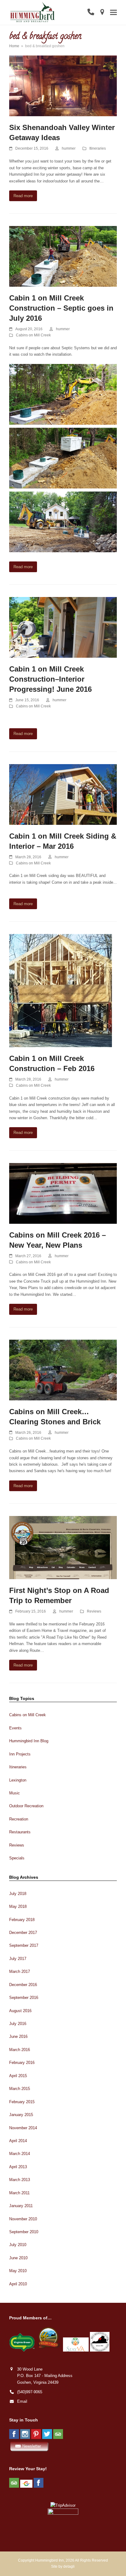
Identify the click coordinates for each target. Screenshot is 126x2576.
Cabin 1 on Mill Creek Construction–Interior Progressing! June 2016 (50, 679)
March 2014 (20, 2154)
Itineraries (98, 148)
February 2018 (22, 1920)
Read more (23, 196)
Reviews (94, 1611)
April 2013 (18, 2167)
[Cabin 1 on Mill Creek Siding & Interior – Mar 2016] (63, 794)
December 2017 (23, 1933)
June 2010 (18, 2258)
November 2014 (23, 2128)
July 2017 (18, 1959)
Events (15, 1728)
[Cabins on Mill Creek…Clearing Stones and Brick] (63, 1370)
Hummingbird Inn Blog (29, 1741)
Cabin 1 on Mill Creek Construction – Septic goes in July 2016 (61, 308)
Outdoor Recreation (26, 1806)
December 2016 (23, 1985)
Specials (17, 1858)
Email (22, 2401)
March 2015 (20, 2089)
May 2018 (18, 1906)
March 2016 (20, 2050)
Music (15, 1793)
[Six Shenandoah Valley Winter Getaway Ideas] (63, 86)
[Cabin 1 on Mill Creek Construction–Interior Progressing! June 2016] (63, 627)
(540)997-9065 (30, 2392)
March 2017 (20, 1971)
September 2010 (24, 2232)
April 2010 (18, 2284)
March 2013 (20, 2180)
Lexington (18, 1780)
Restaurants (20, 1832)
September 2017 (24, 1945)
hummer (69, 148)
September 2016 (24, 1998)
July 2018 (18, 1894)
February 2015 (22, 2102)
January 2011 (21, 2206)
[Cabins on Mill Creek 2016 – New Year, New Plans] (63, 1193)
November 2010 (23, 2219)
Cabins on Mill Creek (33, 335)
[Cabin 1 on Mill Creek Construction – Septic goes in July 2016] (63, 256)
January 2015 (21, 2115)
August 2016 (20, 2011)
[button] (113, 12)
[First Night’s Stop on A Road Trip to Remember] (63, 1547)
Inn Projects (20, 1754)
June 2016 (18, 2036)
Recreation (19, 1819)
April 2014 (18, 2141)
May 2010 (18, 2271)
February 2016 (22, 2063)
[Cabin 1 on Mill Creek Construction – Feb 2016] (61, 990)
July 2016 (18, 2024)
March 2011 (19, 2193)
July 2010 (18, 2245)
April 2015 (18, 2076)
